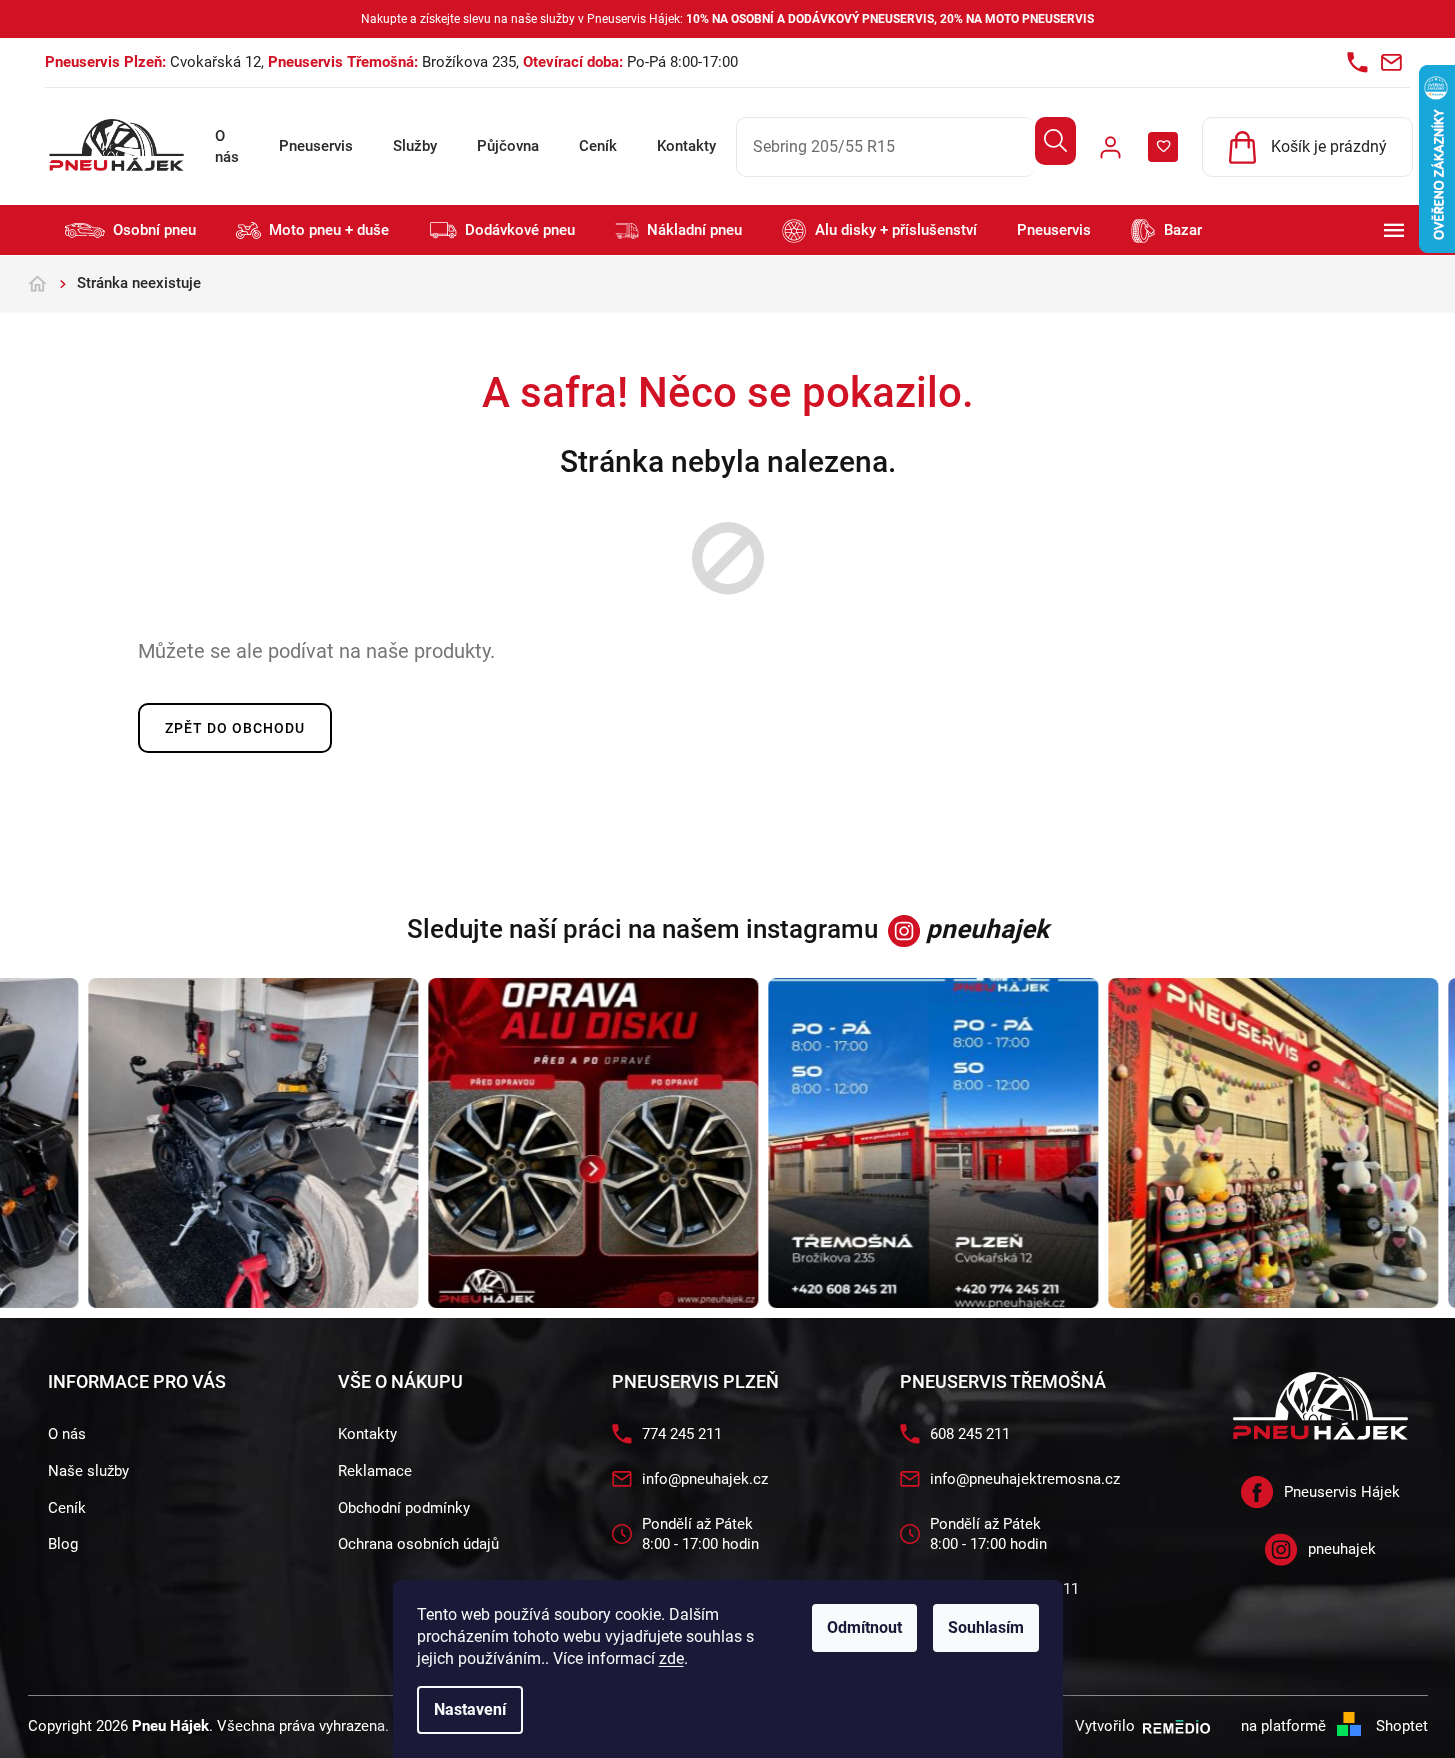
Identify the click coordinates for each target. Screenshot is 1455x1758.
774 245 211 (682, 1434)
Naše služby (88, 1471)
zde (671, 1658)
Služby (415, 146)
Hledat (1055, 141)
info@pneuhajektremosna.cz (1025, 1479)
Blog (63, 1544)
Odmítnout (864, 1627)
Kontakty (686, 146)
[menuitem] (130, 230)
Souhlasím (986, 1627)
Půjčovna (508, 146)
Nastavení (470, 1709)
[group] (247, 1143)
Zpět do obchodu (235, 728)
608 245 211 (970, 1434)
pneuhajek (1342, 1549)
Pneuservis (316, 146)
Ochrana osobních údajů (418, 1544)
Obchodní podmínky (404, 1508)
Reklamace (375, 1471)
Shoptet (1402, 1726)
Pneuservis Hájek (1342, 1492)
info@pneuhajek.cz (705, 1479)
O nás (227, 146)
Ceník (598, 146)
